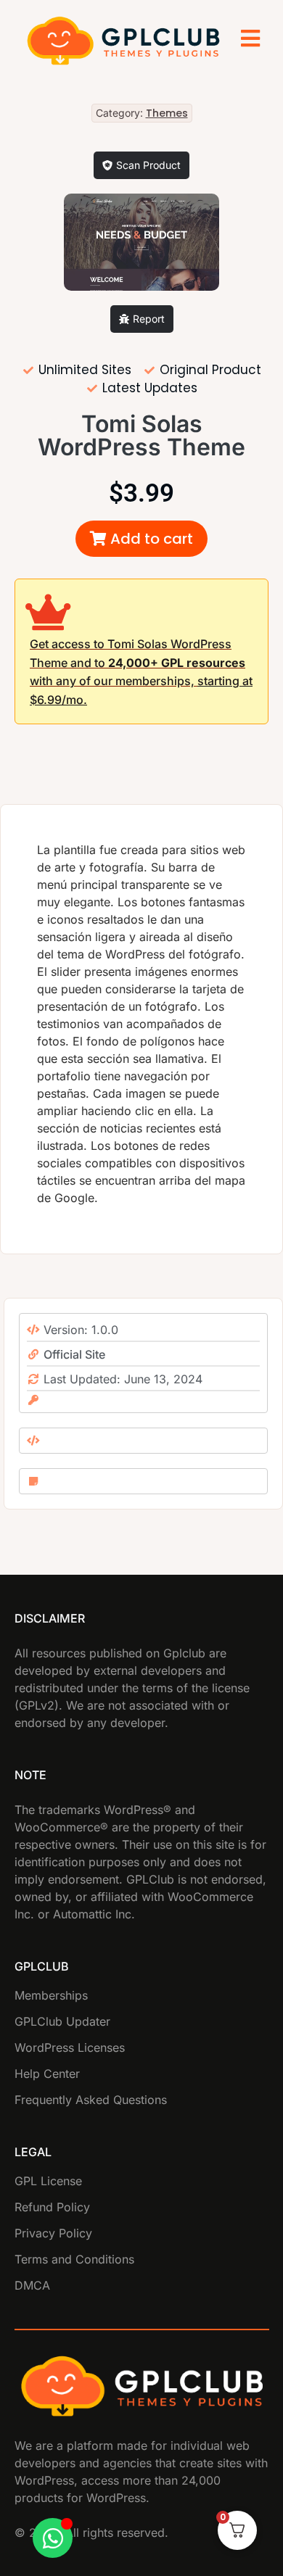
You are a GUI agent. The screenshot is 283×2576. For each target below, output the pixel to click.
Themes (167, 113)
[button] (141, 539)
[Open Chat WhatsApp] (53, 2538)
